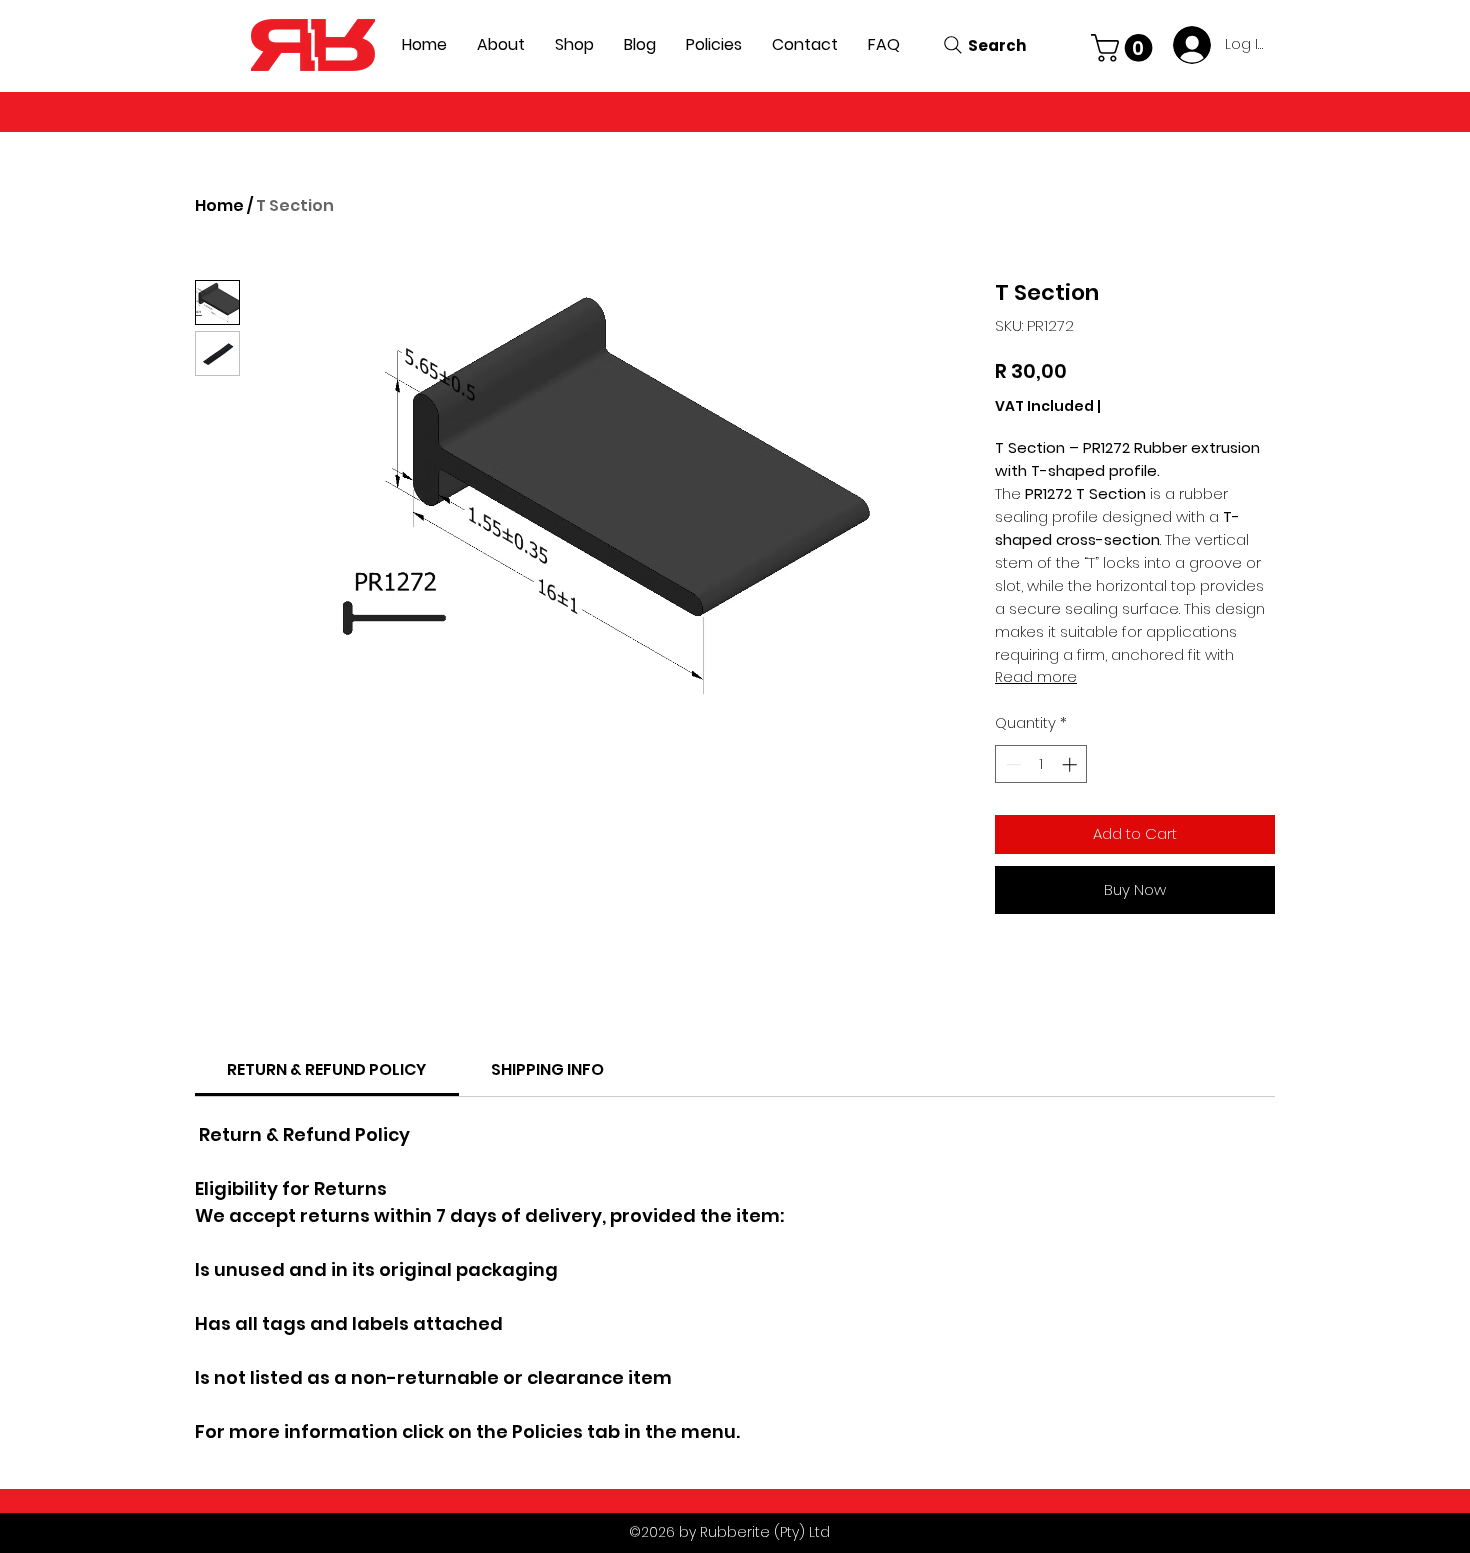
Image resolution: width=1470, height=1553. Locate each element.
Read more (1036, 677)
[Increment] (1071, 764)
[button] (1125, 48)
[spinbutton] (1041, 764)
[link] (326, 1069)
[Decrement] (1011, 764)
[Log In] (1188, 45)
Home (219, 205)
